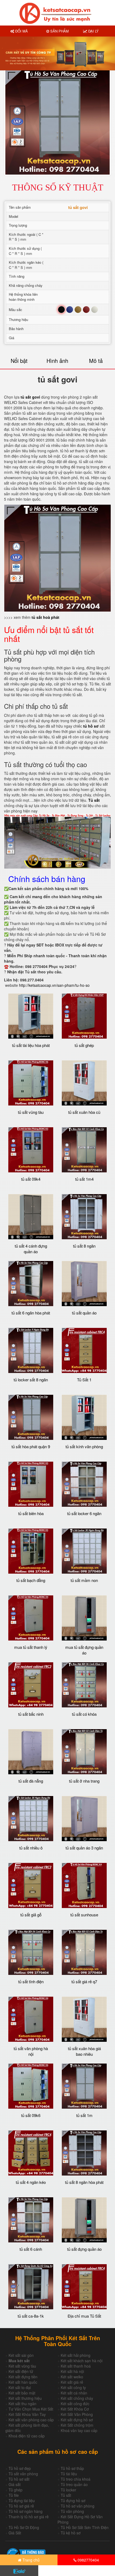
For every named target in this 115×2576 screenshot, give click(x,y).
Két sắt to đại (20, 2387)
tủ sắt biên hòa (31, 1513)
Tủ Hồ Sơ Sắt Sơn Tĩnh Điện (85, 2527)
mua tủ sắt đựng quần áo (84, 1650)
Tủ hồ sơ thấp (72, 2468)
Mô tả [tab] (96, 361)
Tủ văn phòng (72, 2511)
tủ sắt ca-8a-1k (31, 2316)
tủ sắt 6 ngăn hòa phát (31, 1313)
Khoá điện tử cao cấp (27, 2436)
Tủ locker (68, 2490)
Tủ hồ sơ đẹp (20, 2468)
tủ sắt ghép (84, 1045)
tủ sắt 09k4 (31, 1179)
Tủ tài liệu (69, 2474)
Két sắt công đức (75, 2404)
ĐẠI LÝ (93, 31)
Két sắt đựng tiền (23, 2377)
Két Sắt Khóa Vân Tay (27, 2414)
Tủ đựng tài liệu (22, 2501)
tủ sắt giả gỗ (31, 1915)
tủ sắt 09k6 (31, 2115)
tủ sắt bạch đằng (31, 1580)
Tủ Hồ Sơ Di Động (24, 2527)
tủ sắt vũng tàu (31, 1112)
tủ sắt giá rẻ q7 (84, 1981)
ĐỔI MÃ (21, 31)
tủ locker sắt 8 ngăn (31, 1380)
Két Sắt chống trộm (77, 2425)
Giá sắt (15, 2484)
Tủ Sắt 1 (84, 1380)
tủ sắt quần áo (84, 1313)
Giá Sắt (15, 2533)
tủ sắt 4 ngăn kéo (31, 2182)
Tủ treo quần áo (74, 2484)
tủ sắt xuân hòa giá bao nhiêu (84, 2051)
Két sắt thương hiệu (25, 2398)
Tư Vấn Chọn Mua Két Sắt (31, 2409)
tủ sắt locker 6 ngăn (84, 1513)
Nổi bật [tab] (19, 361)
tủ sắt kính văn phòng (84, 1446)
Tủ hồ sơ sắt (19, 2479)
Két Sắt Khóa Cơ (75, 2409)
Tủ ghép (16, 2490)
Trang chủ (30, 2560)
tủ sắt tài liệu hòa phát (31, 1045)
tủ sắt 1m (84, 2115)
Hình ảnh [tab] (57, 361)
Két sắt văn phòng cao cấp (31, 2420)
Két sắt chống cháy (77, 2398)
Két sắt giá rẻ (72, 2382)
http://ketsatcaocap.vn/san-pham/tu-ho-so (54, 985)
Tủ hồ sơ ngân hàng (26, 2511)
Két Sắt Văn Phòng (77, 2414)
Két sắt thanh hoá (76, 2366)
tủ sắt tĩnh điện (31, 1981)
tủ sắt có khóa (84, 1714)
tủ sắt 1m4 (84, 1179)
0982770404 (88, 2560)
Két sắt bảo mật (22, 2393)
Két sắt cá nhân (74, 2393)
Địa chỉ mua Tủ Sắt (84, 2316)
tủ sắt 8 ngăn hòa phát (84, 2182)
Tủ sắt (66, 2495)
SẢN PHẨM (59, 31)
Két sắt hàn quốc (23, 2382)
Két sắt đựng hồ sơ (77, 2420)
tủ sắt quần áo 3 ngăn (84, 1848)
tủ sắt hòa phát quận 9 (31, 1446)
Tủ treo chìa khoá (76, 2479)
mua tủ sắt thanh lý (31, 1647)
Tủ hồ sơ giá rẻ (21, 2506)
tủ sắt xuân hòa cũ (84, 1112)
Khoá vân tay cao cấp (79, 2430)
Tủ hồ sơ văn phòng (78, 2506)
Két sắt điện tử (21, 2371)
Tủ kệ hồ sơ (71, 2533)
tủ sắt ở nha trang (84, 1781)
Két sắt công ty (73, 2387)
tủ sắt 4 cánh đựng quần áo (31, 1249)
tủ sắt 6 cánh (31, 2249)
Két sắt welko (72, 2377)
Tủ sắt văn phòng (23, 2474)
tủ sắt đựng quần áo (84, 2249)
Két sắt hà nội (72, 2371)
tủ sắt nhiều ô (31, 1848)
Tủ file (14, 2495)
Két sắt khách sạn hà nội (82, 2361)
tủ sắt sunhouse (84, 1915)
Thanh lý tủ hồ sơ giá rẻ (29, 2517)
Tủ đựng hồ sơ (73, 2501)
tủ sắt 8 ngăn (84, 1246)
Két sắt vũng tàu (22, 2366)
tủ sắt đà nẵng (31, 1781)
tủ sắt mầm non (84, 1580)
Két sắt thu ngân (22, 2404)
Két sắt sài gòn (21, 2355)
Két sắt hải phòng (76, 2355)
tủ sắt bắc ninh (31, 1714)
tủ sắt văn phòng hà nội (31, 2051)
